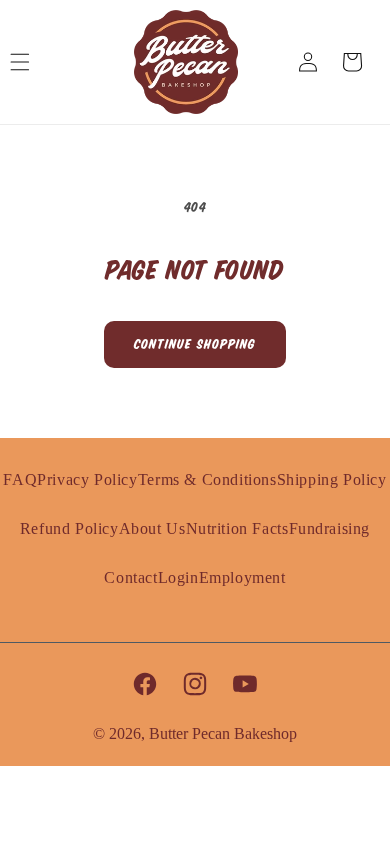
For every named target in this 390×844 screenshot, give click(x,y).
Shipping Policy (332, 479)
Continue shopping (195, 345)
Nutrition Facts (237, 528)
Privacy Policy (87, 479)
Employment (242, 577)
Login (178, 577)
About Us (152, 528)
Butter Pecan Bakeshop (223, 733)
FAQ (20, 479)
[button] (30, 62)
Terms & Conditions (207, 479)
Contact (130, 577)
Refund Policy (69, 528)
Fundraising (330, 528)
